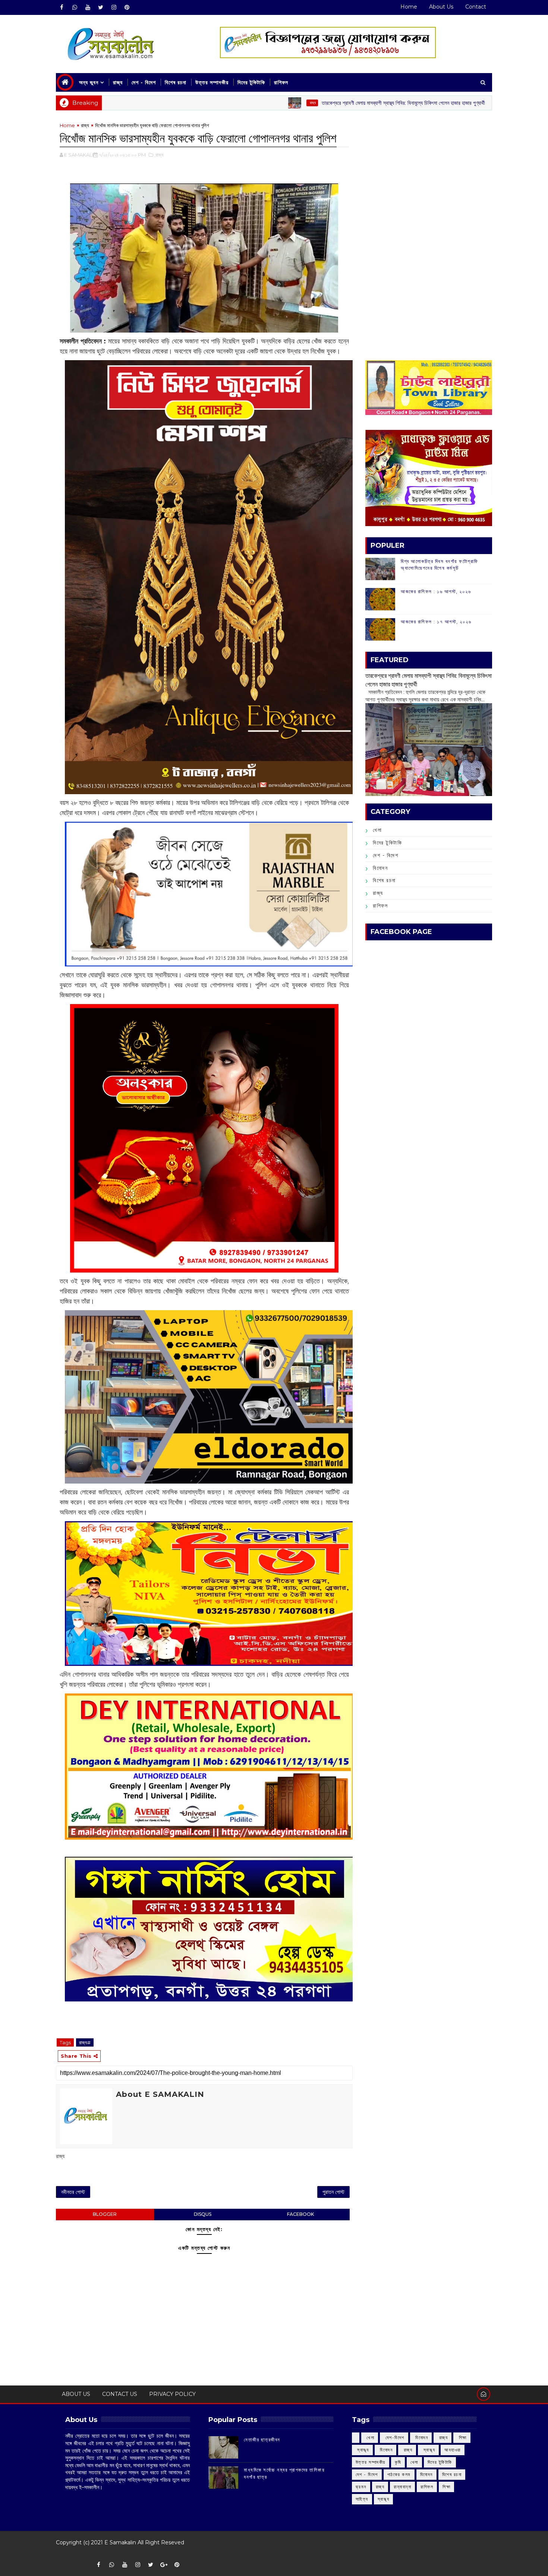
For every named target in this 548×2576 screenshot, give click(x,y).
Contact (476, 7)
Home (409, 7)
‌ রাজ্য (217, 103)
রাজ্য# (85, 2042)
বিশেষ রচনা (176, 82)
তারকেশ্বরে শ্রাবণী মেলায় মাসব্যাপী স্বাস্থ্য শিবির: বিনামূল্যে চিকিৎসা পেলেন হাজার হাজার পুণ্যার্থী (308, 103)
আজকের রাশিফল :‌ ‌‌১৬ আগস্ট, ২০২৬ (436, 591)
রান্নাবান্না (402, 2487)
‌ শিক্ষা (462, 2437)
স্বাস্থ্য (384, 2499)
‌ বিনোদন (421, 2437)
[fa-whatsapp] (75, 7)
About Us (441, 7)
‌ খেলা (370, 2437)
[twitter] (101, 7)
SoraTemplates (61, 2553)
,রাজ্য (159, 155)
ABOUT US (76, 2394)
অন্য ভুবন (89, 82)
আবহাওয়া (453, 2450)
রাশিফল (281, 82)
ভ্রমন (361, 2487)
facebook (300, 2214)
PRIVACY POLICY (172, 2394)
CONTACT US (120, 2394)
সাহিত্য (362, 2499)
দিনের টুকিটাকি (251, 82)
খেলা (377, 830)
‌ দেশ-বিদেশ (394, 2437)
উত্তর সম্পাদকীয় (212, 82)
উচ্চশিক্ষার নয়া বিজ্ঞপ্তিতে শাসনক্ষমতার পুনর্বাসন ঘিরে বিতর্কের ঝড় (490, 103)
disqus (203, 2214)
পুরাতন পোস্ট (333, 2192)
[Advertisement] (429, 174)
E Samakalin (120, 2542)
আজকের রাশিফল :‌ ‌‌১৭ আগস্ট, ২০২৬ (436, 622)
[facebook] (62, 7)
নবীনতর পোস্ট (73, 2192)
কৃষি (398, 2462)
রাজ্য (118, 82)
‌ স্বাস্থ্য (362, 2450)
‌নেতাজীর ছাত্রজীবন (262, 2440)
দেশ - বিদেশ (144, 82)
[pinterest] (127, 7)
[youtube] (88, 7)
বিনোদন (380, 868)
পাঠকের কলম (399, 2474)
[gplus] (164, 2565)
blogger (105, 2214)
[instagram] (114, 7)
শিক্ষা (446, 2487)
